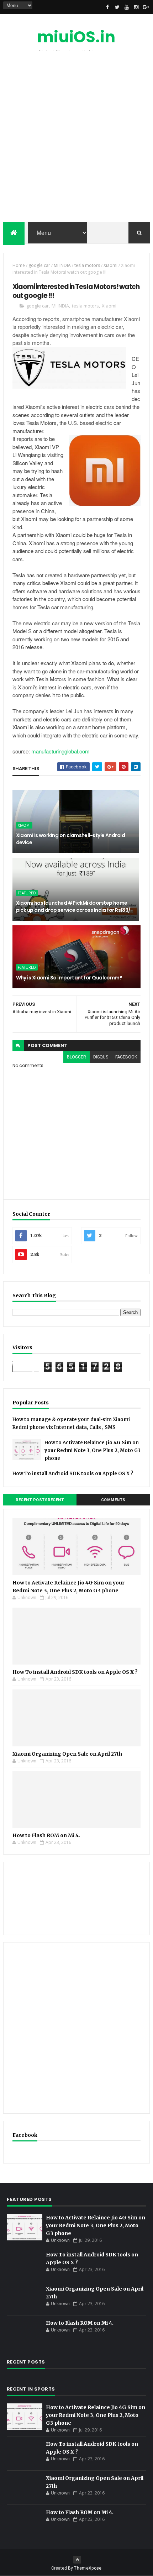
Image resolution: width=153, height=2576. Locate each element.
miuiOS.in (76, 37)
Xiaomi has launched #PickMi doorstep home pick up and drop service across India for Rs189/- (75, 906)
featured (27, 893)
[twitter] (117, 7)
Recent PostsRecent (40, 1500)
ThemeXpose (88, 2568)
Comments (113, 1500)
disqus (101, 1057)
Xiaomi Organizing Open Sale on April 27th (67, 1754)
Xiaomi (110, 265)
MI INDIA (62, 265)
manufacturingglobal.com (60, 751)
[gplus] (146, 7)
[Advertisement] (76, 138)
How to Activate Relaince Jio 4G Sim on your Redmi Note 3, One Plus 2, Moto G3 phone (93, 1450)
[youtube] (127, 7)
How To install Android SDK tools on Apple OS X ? (73, 1474)
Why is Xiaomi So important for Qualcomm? (69, 978)
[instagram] (136, 7)
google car (39, 265)
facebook (126, 1057)
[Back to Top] (77, 2560)
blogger (76, 1057)
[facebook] (107, 7)
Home (19, 265)
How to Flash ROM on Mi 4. (46, 1835)
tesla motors (87, 265)
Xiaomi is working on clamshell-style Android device (70, 839)
